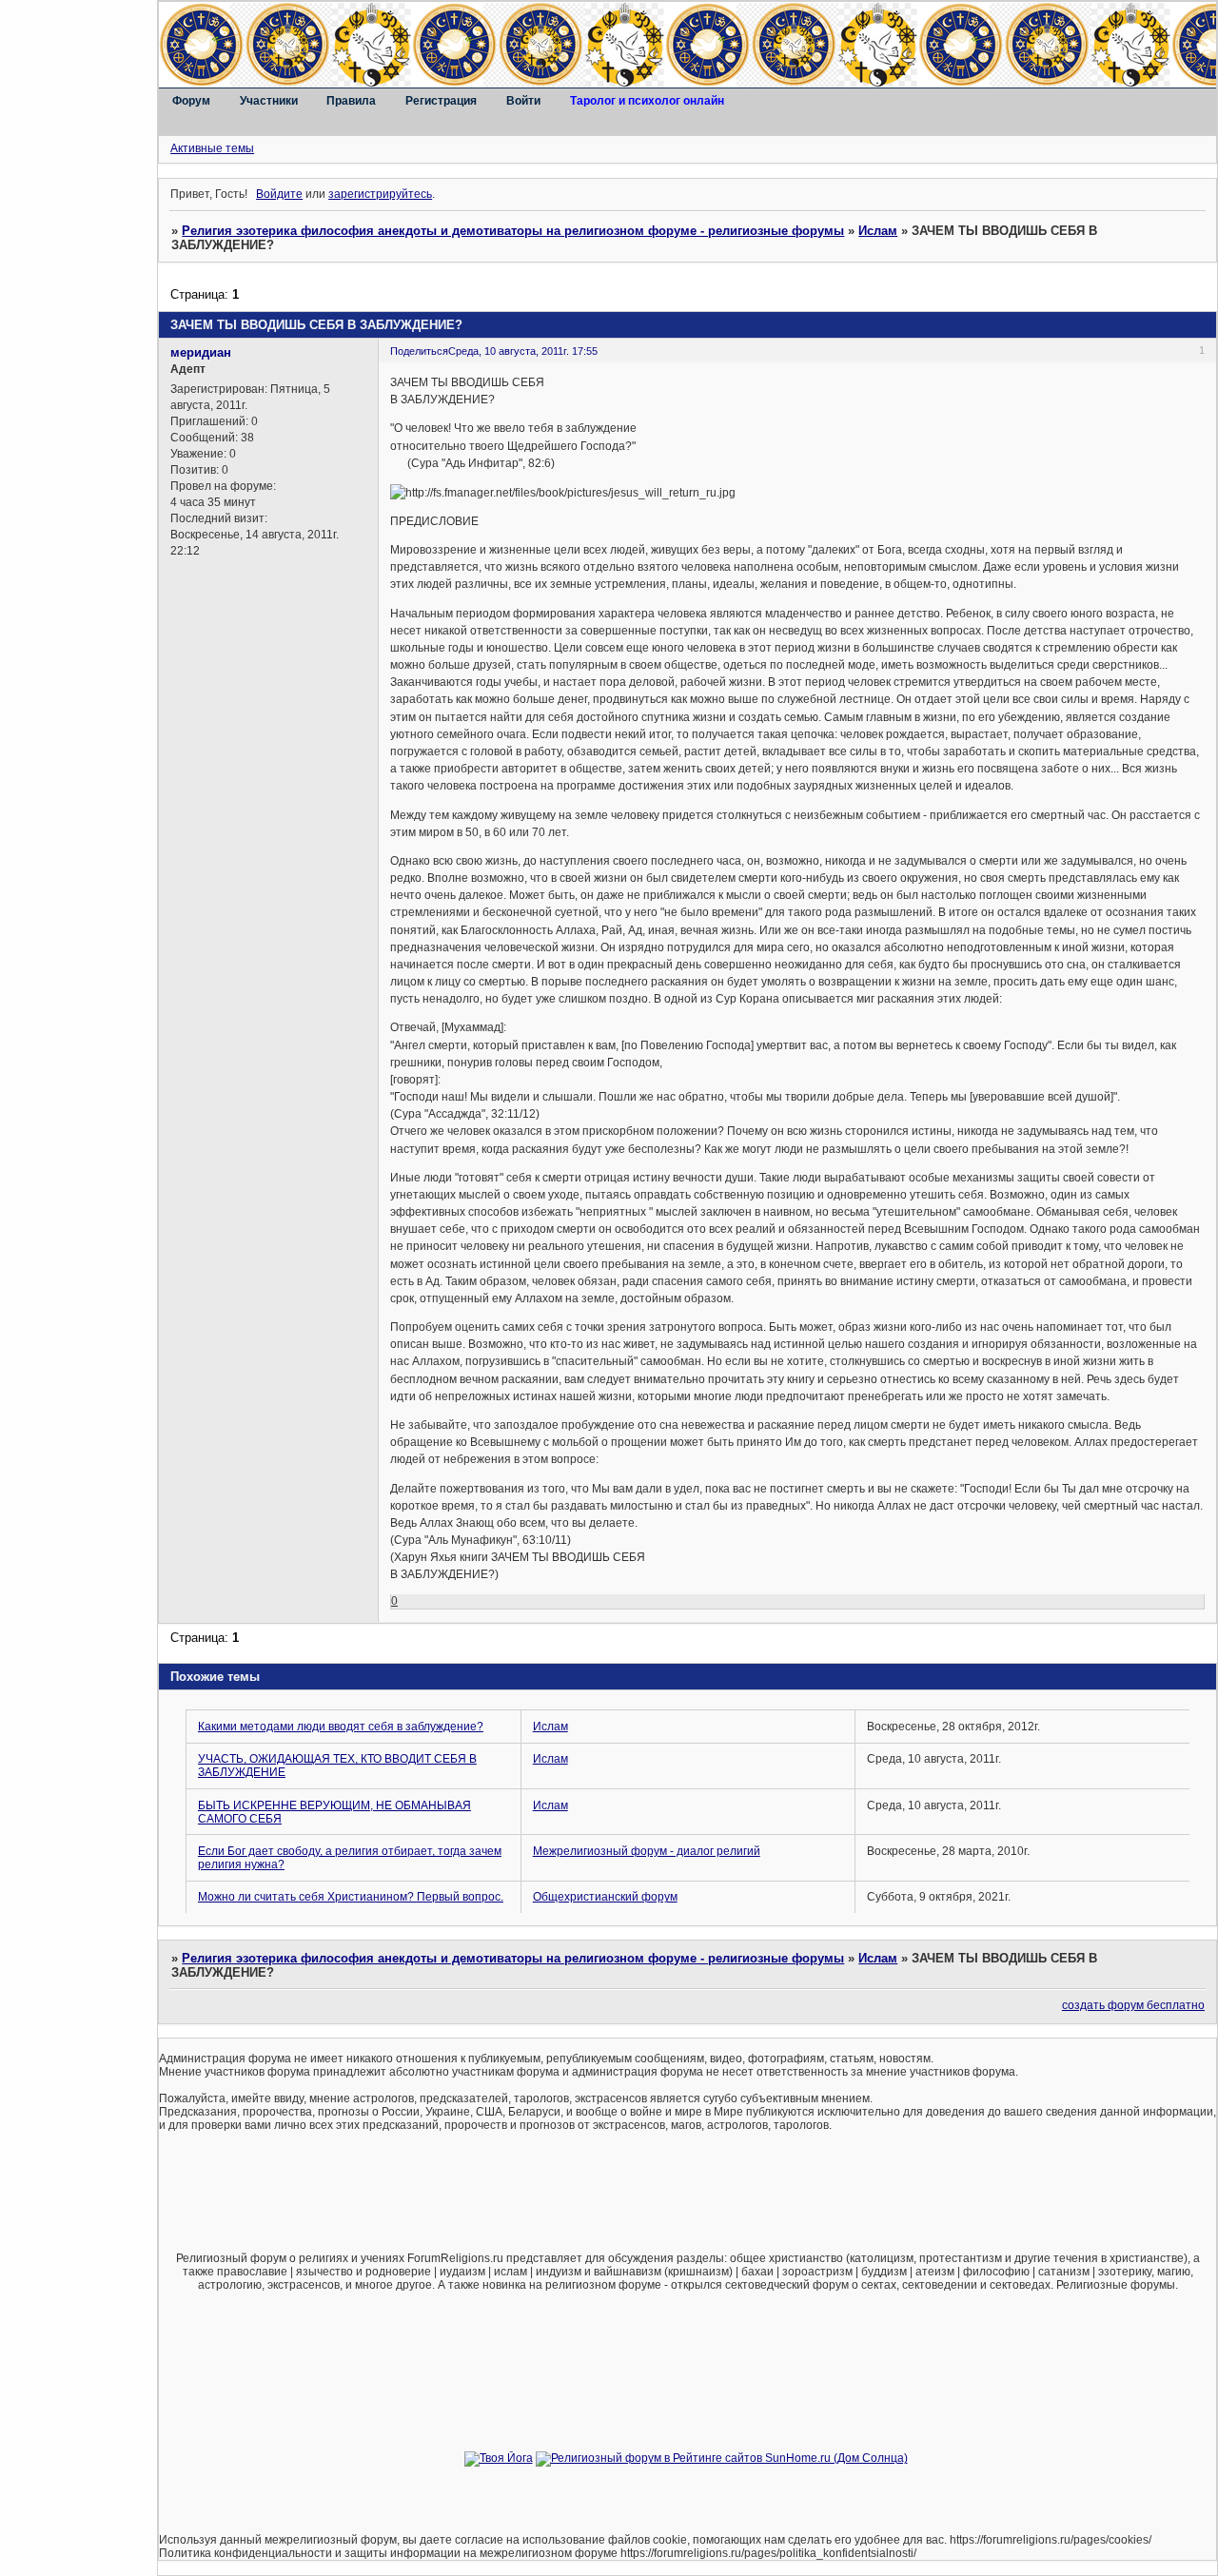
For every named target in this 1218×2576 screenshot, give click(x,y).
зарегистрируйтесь (380, 194)
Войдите (279, 194)
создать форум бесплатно (1133, 2005)
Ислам (878, 231)
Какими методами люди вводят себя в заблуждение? (341, 1727)
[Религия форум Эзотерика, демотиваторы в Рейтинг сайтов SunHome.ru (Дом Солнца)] (722, 2458)
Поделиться (419, 351)
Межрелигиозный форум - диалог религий (647, 1851)
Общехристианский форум (605, 1897)
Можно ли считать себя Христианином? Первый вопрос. (351, 1897)
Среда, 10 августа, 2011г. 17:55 (523, 351)
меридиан (201, 352)
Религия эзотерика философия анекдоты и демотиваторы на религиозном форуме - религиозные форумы (513, 231)
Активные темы (212, 148)
